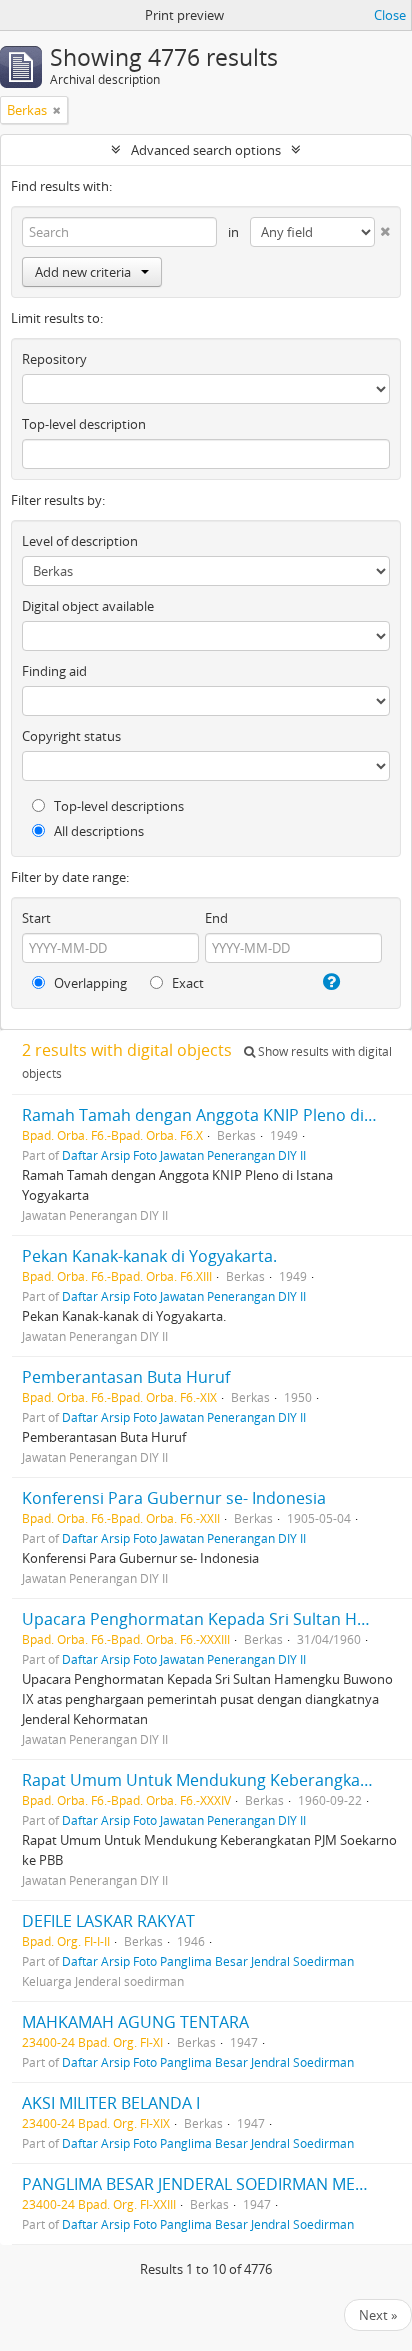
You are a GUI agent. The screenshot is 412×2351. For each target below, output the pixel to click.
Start (36, 918)
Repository (54, 359)
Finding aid (54, 671)
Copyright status (71, 736)
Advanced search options (206, 150)
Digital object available (88, 606)
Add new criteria (83, 272)
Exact (186, 983)
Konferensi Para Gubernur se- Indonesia (174, 1498)
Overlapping (89, 983)
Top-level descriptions (117, 806)
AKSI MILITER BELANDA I (111, 2103)
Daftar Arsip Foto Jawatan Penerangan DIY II (184, 1155)
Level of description (80, 541)
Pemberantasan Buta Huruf (126, 1377)
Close (390, 15)
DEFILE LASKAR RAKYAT (108, 1921)
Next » (378, 2315)
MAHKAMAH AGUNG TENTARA (135, 2022)
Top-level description (84, 424)
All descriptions (97, 831)
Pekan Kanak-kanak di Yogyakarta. (149, 1256)
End (216, 918)
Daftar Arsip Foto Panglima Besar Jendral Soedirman (208, 1961)
